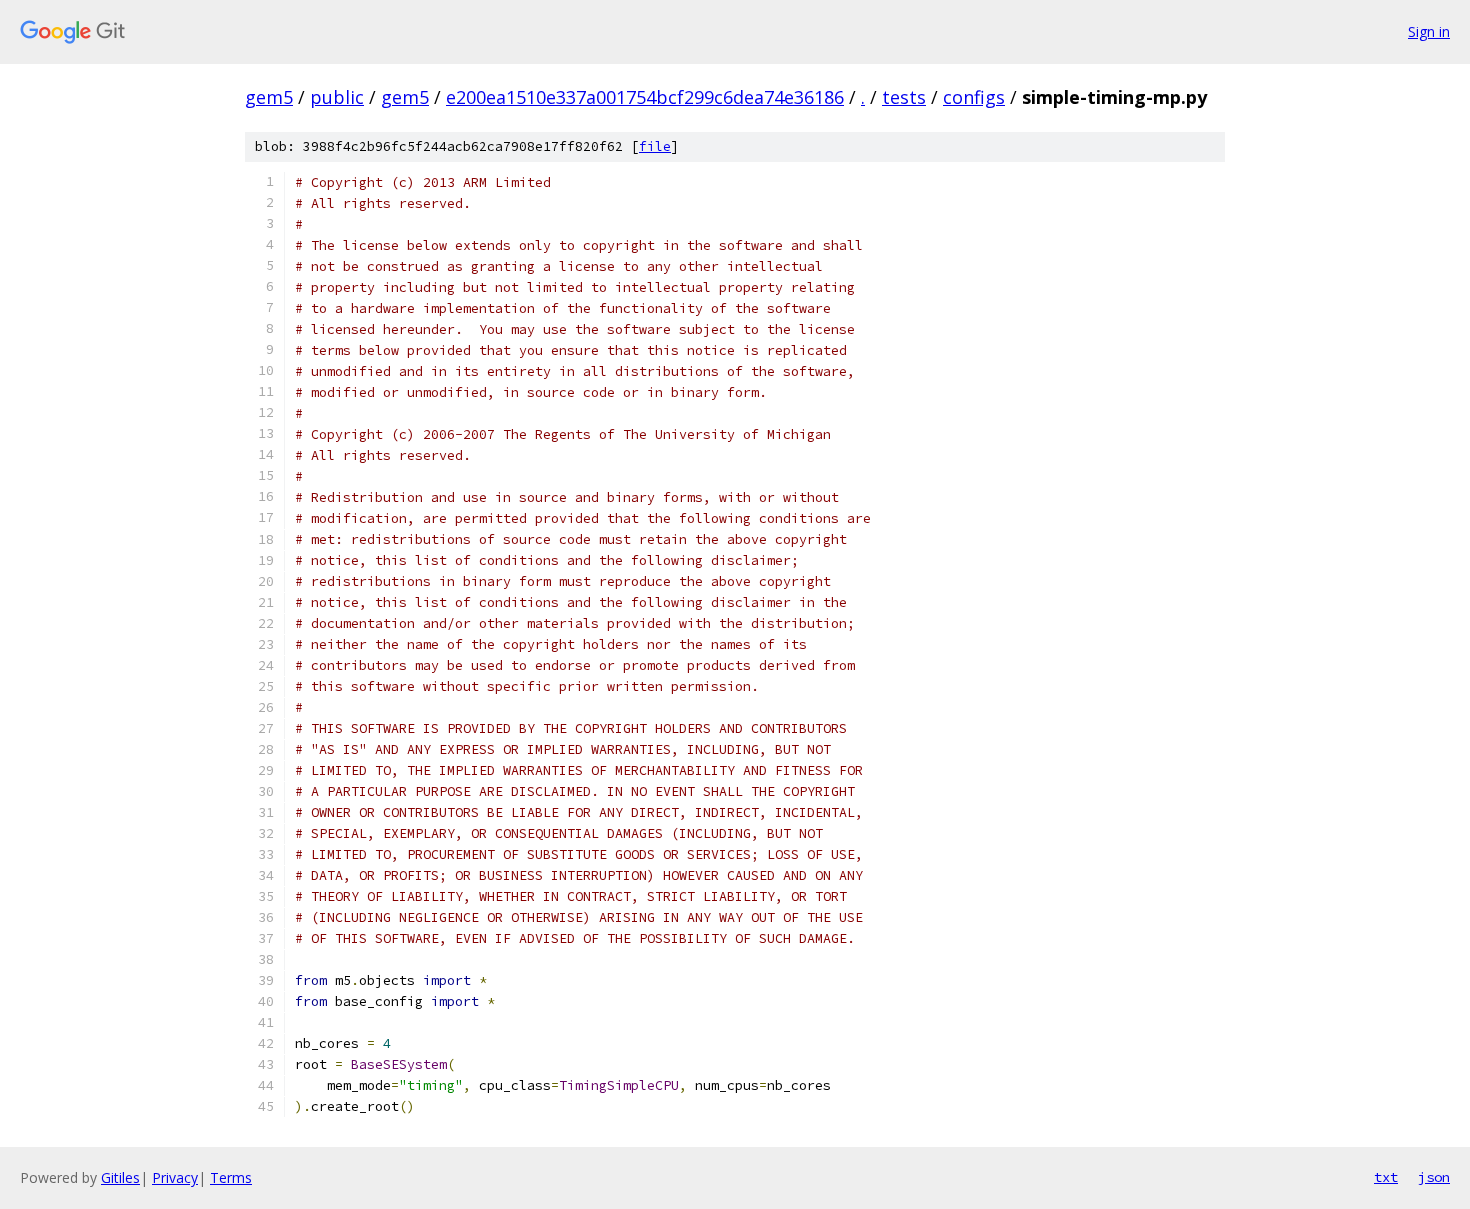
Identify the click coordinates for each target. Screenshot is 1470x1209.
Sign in (1429, 31)
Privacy (175, 1177)
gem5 (269, 97)
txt (1386, 1177)
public (337, 97)
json (1434, 1177)
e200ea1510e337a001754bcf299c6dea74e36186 (645, 97)
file (655, 146)
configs (974, 97)
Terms (231, 1177)
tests (904, 97)
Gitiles (120, 1177)
